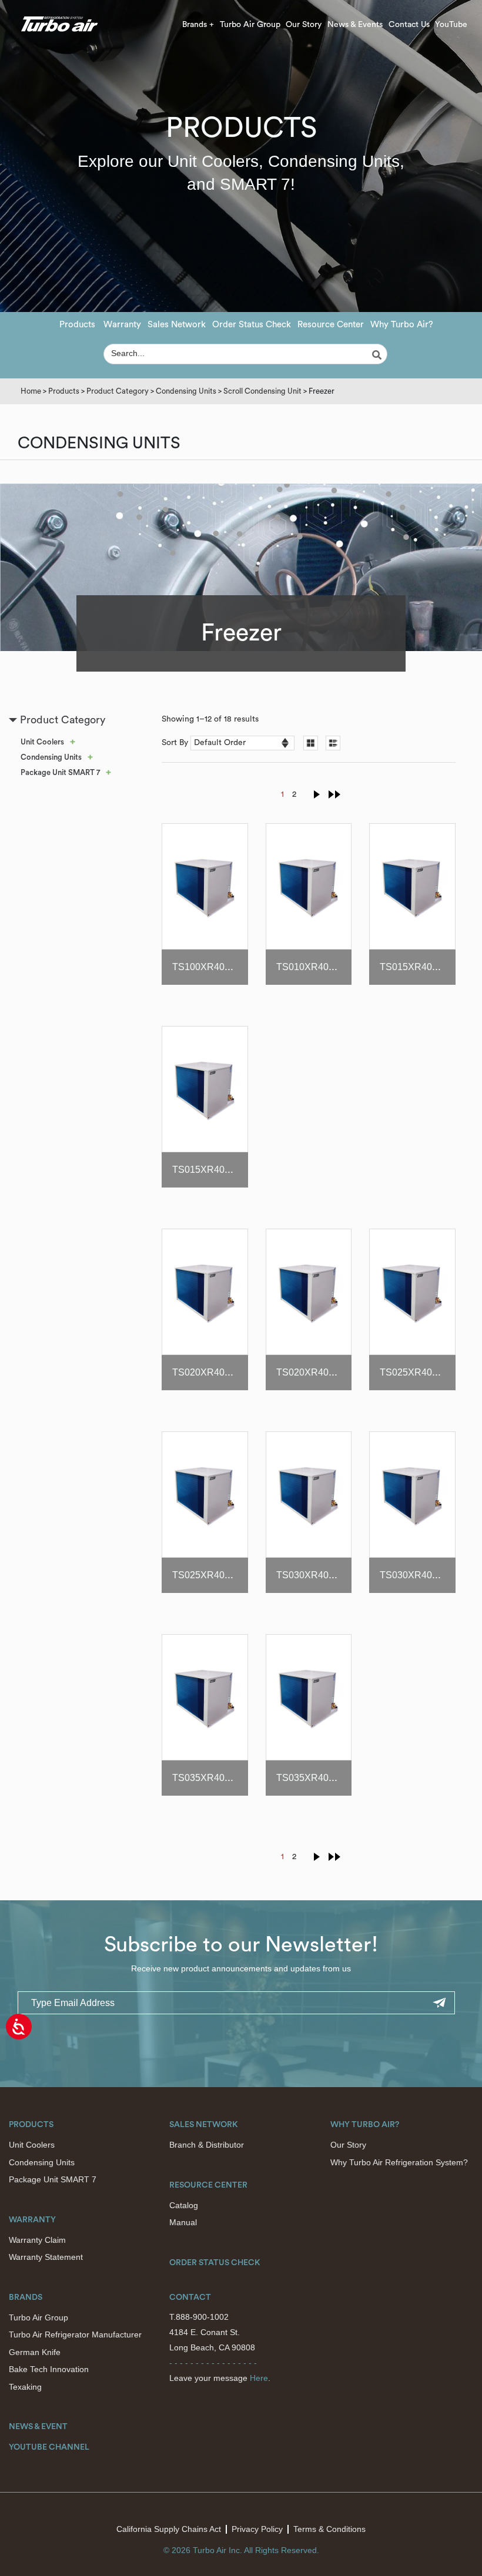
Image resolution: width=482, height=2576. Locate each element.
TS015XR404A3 (207, 1170)
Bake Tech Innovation (49, 2369)
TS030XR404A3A (418, 1575)
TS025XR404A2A (418, 1372)
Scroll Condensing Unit (262, 391)
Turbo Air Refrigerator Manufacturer (75, 2334)
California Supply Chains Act (169, 2529)
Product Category (118, 391)
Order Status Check (252, 325)
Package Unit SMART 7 (60, 772)
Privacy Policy (257, 2529)
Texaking (25, 2387)
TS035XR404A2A (210, 1778)
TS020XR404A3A (314, 1372)
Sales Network (177, 325)
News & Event (38, 2427)
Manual (183, 2222)
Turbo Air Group (250, 25)
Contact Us (409, 25)
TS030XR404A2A (314, 1575)
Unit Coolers (42, 742)
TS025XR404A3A (210, 1575)
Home (31, 391)
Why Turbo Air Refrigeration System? (399, 2162)
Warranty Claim (37, 2240)
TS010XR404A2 (311, 967)
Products (77, 325)
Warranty (122, 325)
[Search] (379, 355)
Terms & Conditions (329, 2529)
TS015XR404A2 (414, 967)
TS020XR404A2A (210, 1372)
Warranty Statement (46, 2257)
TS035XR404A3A (314, 1778)
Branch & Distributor (207, 2145)
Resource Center (331, 325)
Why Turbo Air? (402, 325)
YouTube (451, 25)
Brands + (198, 25)
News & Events (355, 25)
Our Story (304, 25)
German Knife (35, 2352)
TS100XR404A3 (207, 967)
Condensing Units (186, 391)
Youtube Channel (49, 2447)
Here (259, 2378)
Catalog (184, 2205)
